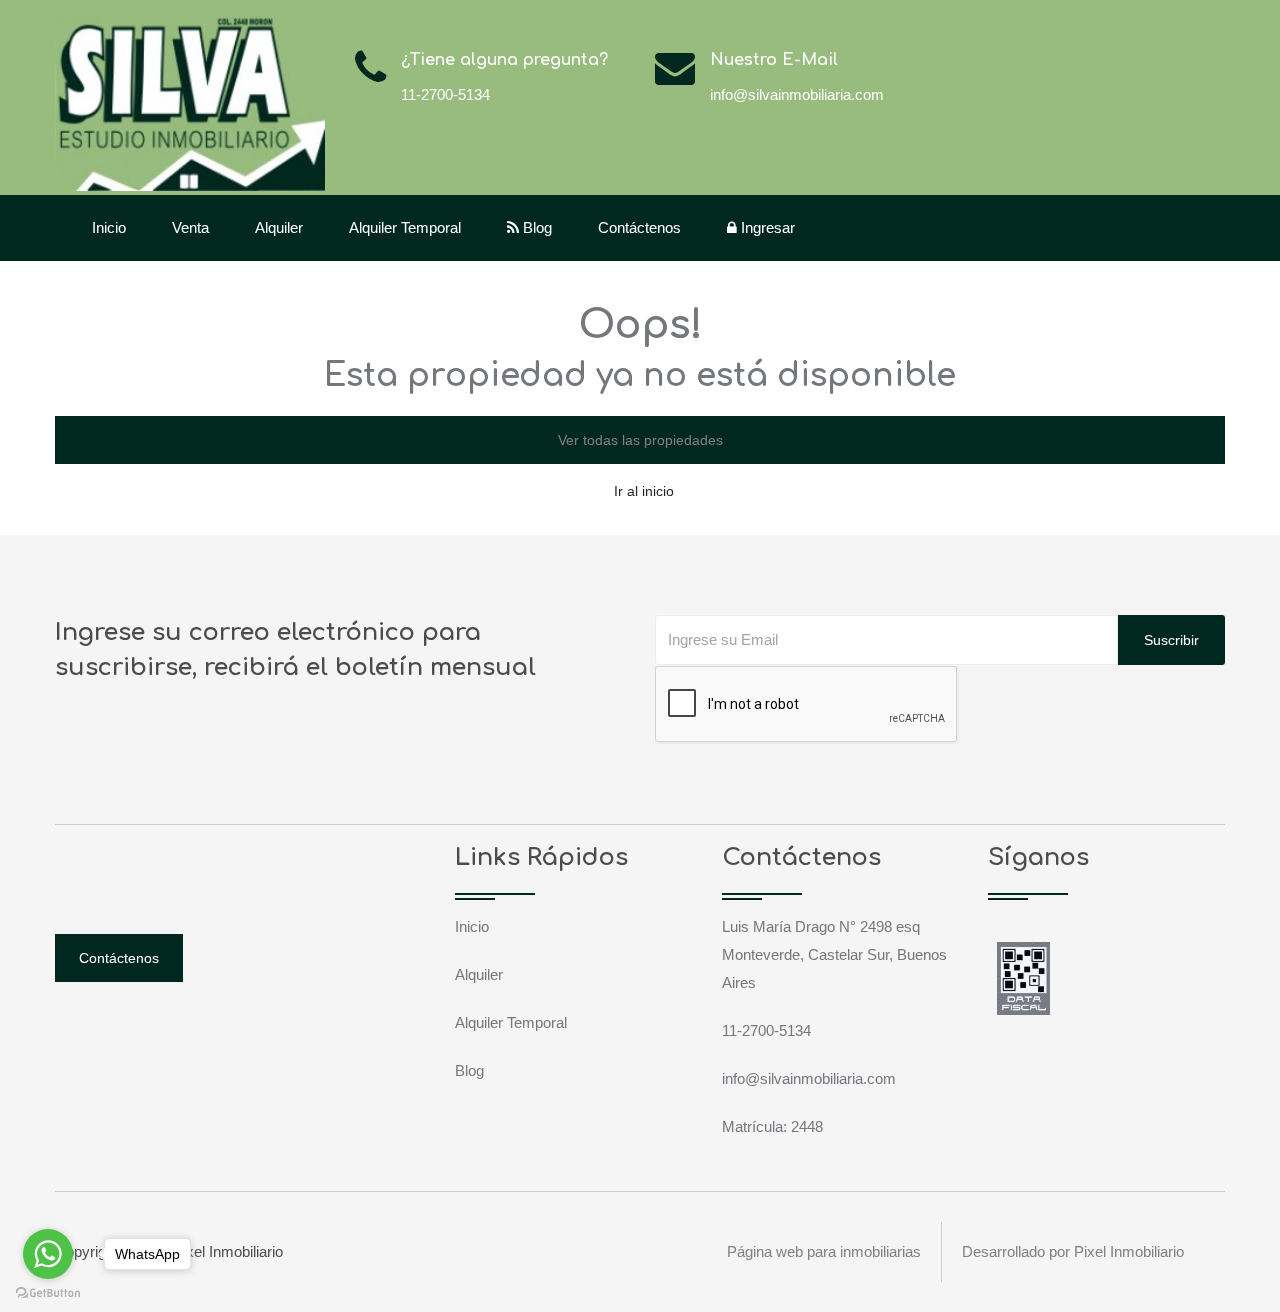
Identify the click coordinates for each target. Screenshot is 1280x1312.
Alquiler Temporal (405, 227)
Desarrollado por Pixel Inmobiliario (1073, 1251)
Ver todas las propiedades (640, 440)
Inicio (109, 227)
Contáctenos (639, 227)
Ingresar (766, 227)
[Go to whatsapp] (48, 1254)
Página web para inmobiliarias (824, 1251)
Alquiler (279, 227)
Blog (535, 227)
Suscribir (1171, 640)
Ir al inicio (644, 491)
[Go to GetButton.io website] (48, 1292)
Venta (190, 227)
